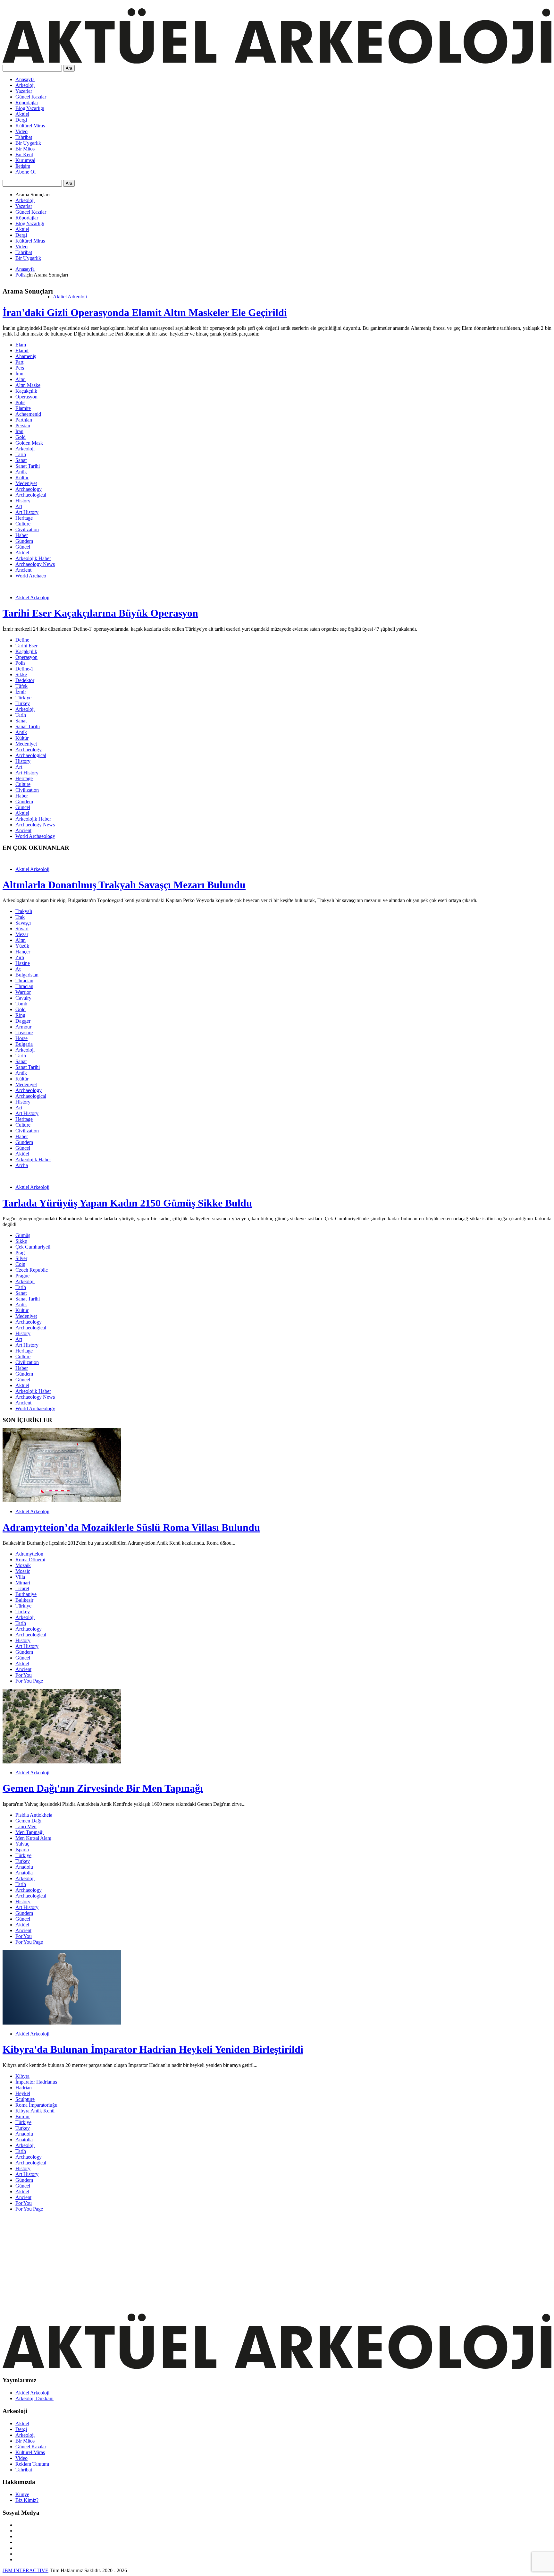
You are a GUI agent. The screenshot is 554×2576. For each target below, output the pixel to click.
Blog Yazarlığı (30, 108)
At (18, 969)
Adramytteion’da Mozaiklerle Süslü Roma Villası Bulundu (131, 1527)
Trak (20, 917)
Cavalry (23, 998)
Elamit (22, 350)
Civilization (27, 529)
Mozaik (23, 1565)
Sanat (21, 460)
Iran (19, 431)
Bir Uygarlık (28, 143)
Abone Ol (25, 172)
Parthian (24, 420)
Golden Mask (29, 443)
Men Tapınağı (29, 1832)
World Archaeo (31, 576)
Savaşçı (23, 923)
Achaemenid (28, 414)
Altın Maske (28, 385)
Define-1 (24, 669)
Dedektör (25, 680)
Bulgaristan (27, 975)
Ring (20, 1015)
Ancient (23, 570)
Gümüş (23, 1235)
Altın (21, 379)
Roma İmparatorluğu (36, 2105)
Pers (20, 368)
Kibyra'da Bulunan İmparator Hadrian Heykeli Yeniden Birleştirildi (153, 2049)
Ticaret (22, 1588)
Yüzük (22, 946)
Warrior (23, 992)
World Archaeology (35, 836)
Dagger (23, 1021)
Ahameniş (26, 356)
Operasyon (26, 397)
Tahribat (24, 137)
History (23, 501)
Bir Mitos (25, 149)
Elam (21, 345)
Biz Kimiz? (27, 2500)
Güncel (23, 547)
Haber (22, 535)
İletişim (23, 166)
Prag (20, 1253)
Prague (22, 1276)
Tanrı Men (26, 1826)
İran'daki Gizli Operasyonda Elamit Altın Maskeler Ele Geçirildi (145, 312)
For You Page (29, 1681)
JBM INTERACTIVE (25, 2570)
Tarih (21, 454)
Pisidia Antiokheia (34, 1815)
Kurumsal (25, 160)
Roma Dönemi (30, 1560)
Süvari (22, 929)
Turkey (23, 703)
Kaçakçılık (26, 391)
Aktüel (22, 114)
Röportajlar (27, 102)
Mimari (23, 1583)
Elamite (23, 408)
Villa (20, 1577)
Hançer (23, 952)
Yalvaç (22, 1844)
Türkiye (23, 698)
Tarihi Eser (26, 646)
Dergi (21, 120)
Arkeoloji (25, 85)
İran (19, 374)
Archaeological (31, 495)
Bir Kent (24, 154)
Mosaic (23, 1571)
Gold (21, 437)
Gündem (24, 541)
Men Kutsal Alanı (33, 1838)
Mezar (22, 934)
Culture (23, 524)
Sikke (21, 674)
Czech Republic (32, 1270)
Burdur (23, 2116)
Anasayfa (25, 79)
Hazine (23, 963)
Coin (20, 1264)
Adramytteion (29, 1554)
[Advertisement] (195, 2262)
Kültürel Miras (30, 126)
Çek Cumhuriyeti (33, 1247)
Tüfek (21, 686)
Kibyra (22, 2076)
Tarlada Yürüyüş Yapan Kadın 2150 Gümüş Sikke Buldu (127, 1203)
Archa (22, 1165)
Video (21, 131)
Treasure (24, 1032)
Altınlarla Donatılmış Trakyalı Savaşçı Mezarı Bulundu (124, 885)
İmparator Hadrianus (36, 2082)
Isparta (22, 1850)
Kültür (22, 478)
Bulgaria (24, 1044)
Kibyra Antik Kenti (35, 2111)
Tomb (21, 1004)
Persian (23, 426)
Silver (21, 1258)
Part (19, 362)
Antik (21, 472)
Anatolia (24, 1873)
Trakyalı (24, 911)
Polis (20, 275)
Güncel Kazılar (31, 97)
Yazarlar (24, 91)
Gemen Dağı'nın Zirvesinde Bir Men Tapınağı (103, 1788)
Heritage (24, 518)
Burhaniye (26, 1594)
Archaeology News (35, 564)
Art (19, 506)
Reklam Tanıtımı (32, 2464)
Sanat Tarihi (28, 466)
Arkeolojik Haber (33, 558)
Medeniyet (26, 483)
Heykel (23, 2093)
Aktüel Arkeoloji (70, 297)
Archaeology (29, 489)
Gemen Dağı (28, 1821)
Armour (23, 1027)
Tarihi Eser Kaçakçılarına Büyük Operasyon (100, 613)
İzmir (21, 692)
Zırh (20, 957)
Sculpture (25, 2099)
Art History (27, 512)
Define (22, 640)
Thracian (24, 981)
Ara (69, 68)
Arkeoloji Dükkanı (34, 2398)
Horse (21, 1038)
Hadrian (24, 2088)
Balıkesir (24, 1600)
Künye (22, 2494)
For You (24, 1675)
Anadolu (24, 1867)
